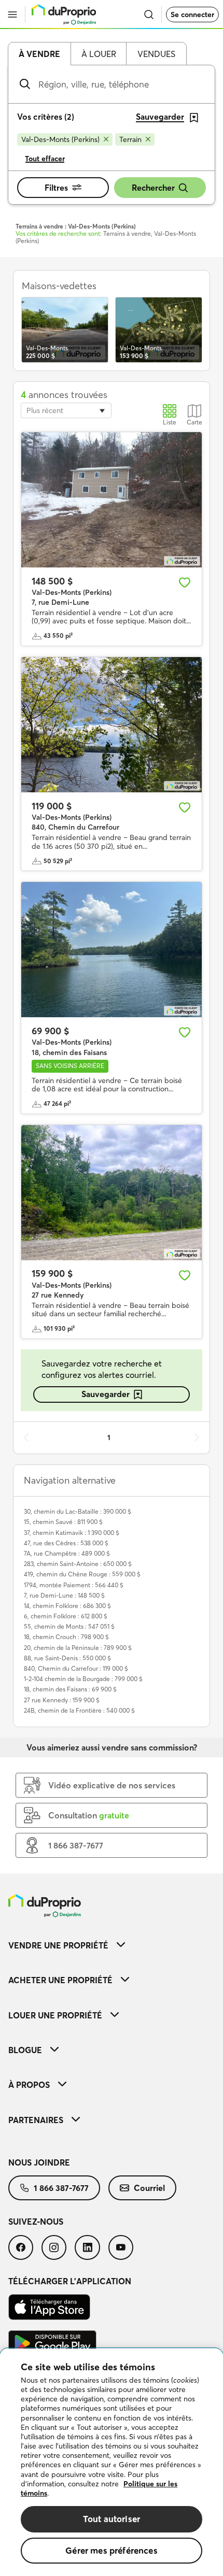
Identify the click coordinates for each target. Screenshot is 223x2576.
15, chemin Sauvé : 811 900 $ (63, 1522)
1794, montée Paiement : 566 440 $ (74, 1585)
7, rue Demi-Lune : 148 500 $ (64, 1595)
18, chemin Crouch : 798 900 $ (66, 1637)
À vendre (39, 54)
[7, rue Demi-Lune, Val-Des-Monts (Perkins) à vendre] (112, 500)
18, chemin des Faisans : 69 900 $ (70, 1689)
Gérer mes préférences (112, 2550)
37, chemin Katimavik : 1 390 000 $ (72, 1533)
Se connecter (192, 15)
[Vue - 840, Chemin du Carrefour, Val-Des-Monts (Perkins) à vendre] (112, 725)
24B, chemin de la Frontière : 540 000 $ (79, 1710)
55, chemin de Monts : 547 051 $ (69, 1626)
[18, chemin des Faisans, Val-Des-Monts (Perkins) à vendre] (112, 950)
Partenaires (36, 2120)
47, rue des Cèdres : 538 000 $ (66, 1543)
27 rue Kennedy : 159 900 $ (62, 1700)
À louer (99, 54)
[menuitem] (112, 1945)
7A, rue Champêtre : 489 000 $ (67, 1553)
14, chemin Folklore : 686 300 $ (67, 1606)
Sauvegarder (106, 1394)
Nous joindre (39, 2162)
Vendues (156, 54)
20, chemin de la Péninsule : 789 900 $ (78, 1648)
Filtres (56, 188)
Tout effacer (45, 159)
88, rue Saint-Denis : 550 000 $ (67, 1658)
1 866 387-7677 (61, 2188)
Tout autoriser (112, 2519)
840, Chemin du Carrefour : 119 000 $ (76, 1668)
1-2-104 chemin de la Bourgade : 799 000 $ (83, 1679)
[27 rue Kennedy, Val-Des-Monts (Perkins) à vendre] (112, 1193)
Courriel (149, 2188)
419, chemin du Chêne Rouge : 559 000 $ (82, 1574)
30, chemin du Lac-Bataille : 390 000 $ (78, 1511)
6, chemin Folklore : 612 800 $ (66, 1616)
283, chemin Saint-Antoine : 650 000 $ (78, 1564)
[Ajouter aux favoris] (185, 582)
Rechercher (153, 188)
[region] (112, 2462)
